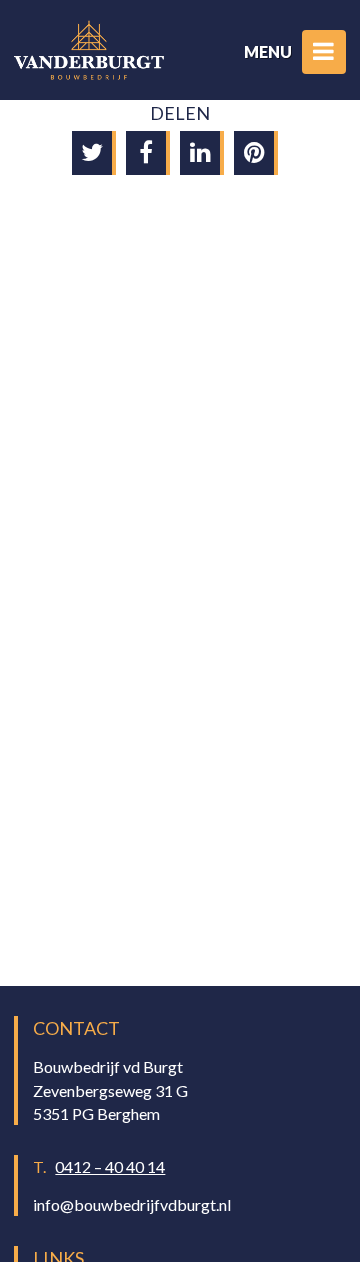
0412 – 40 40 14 (110, 1166)
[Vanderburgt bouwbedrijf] (89, 50)
